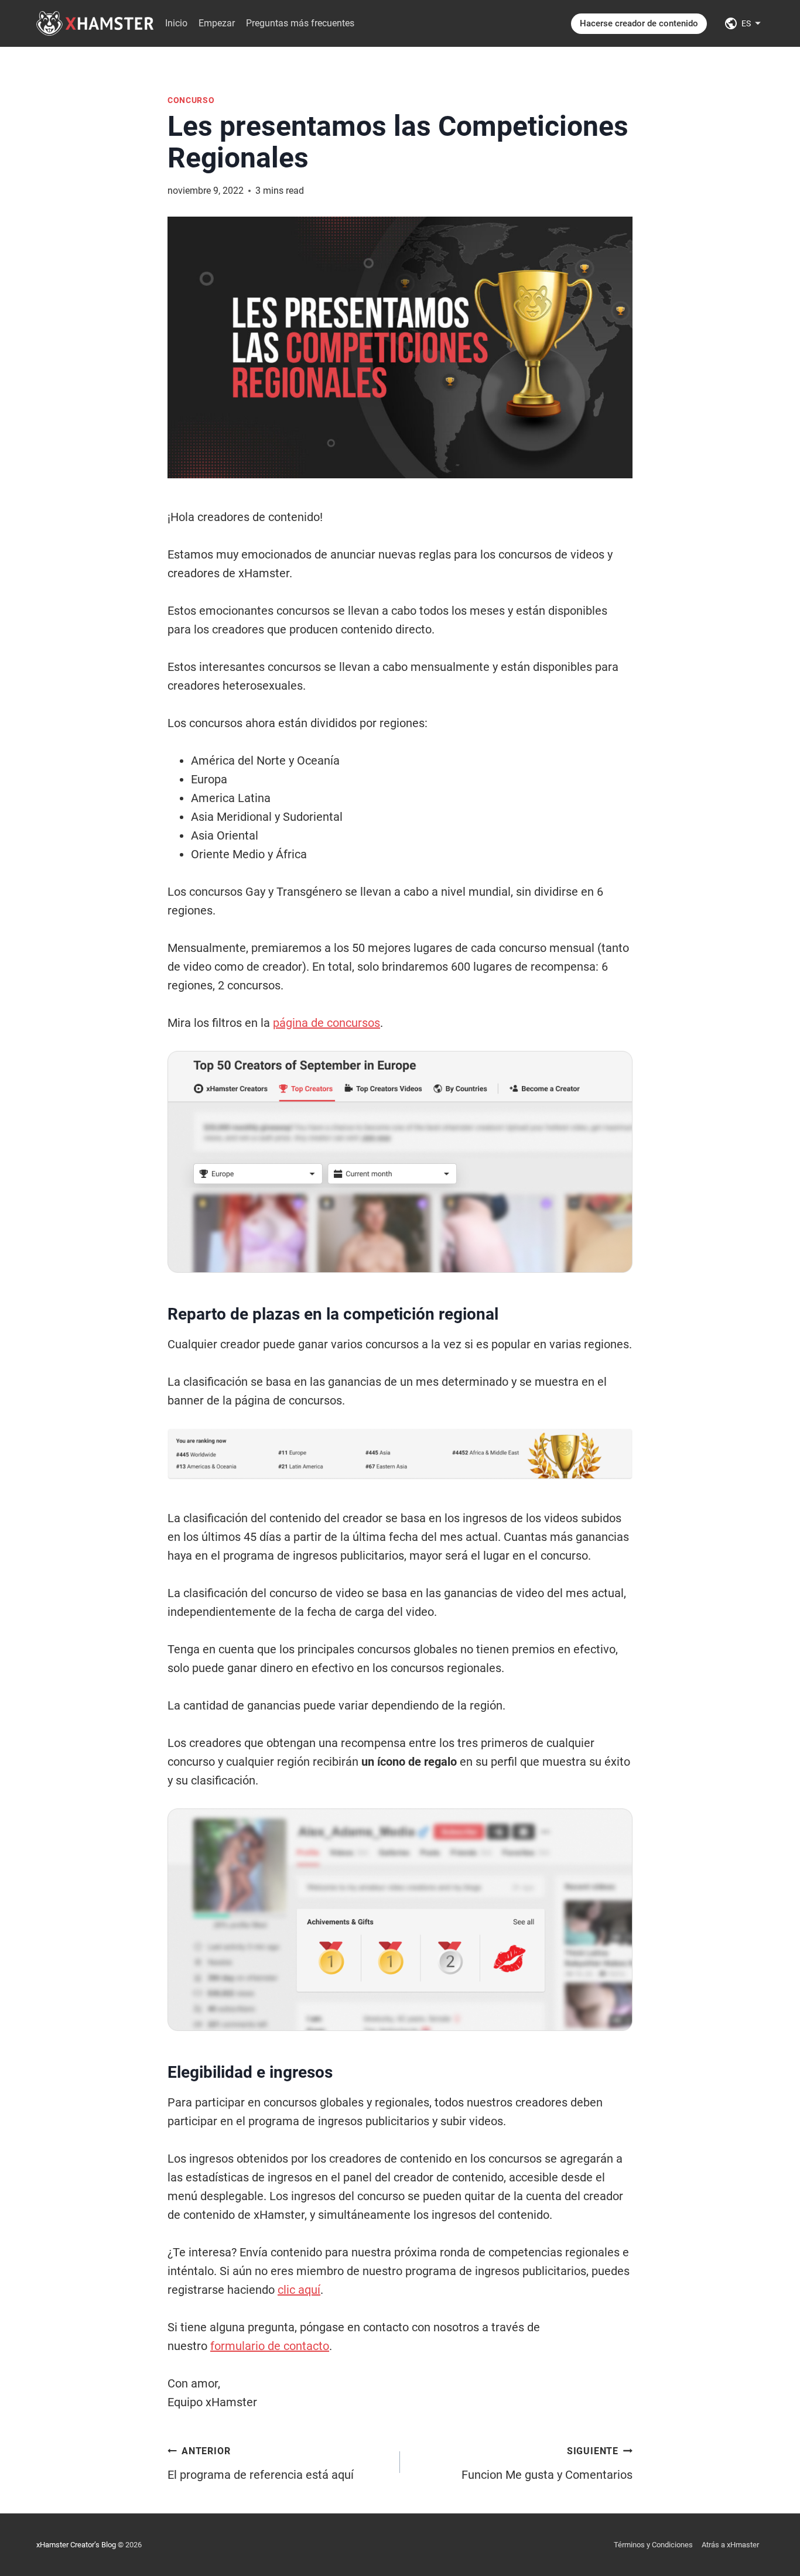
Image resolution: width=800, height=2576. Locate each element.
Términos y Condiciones (653, 2545)
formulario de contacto (270, 2346)
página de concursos (327, 1023)
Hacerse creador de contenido (639, 23)
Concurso (191, 100)
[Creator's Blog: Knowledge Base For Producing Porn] (95, 23)
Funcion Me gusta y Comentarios (547, 2464)
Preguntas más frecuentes (300, 23)
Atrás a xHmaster (730, 2545)
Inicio (176, 23)
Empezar (217, 23)
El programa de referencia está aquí (261, 2464)
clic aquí (299, 2290)
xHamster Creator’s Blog (76, 2545)
